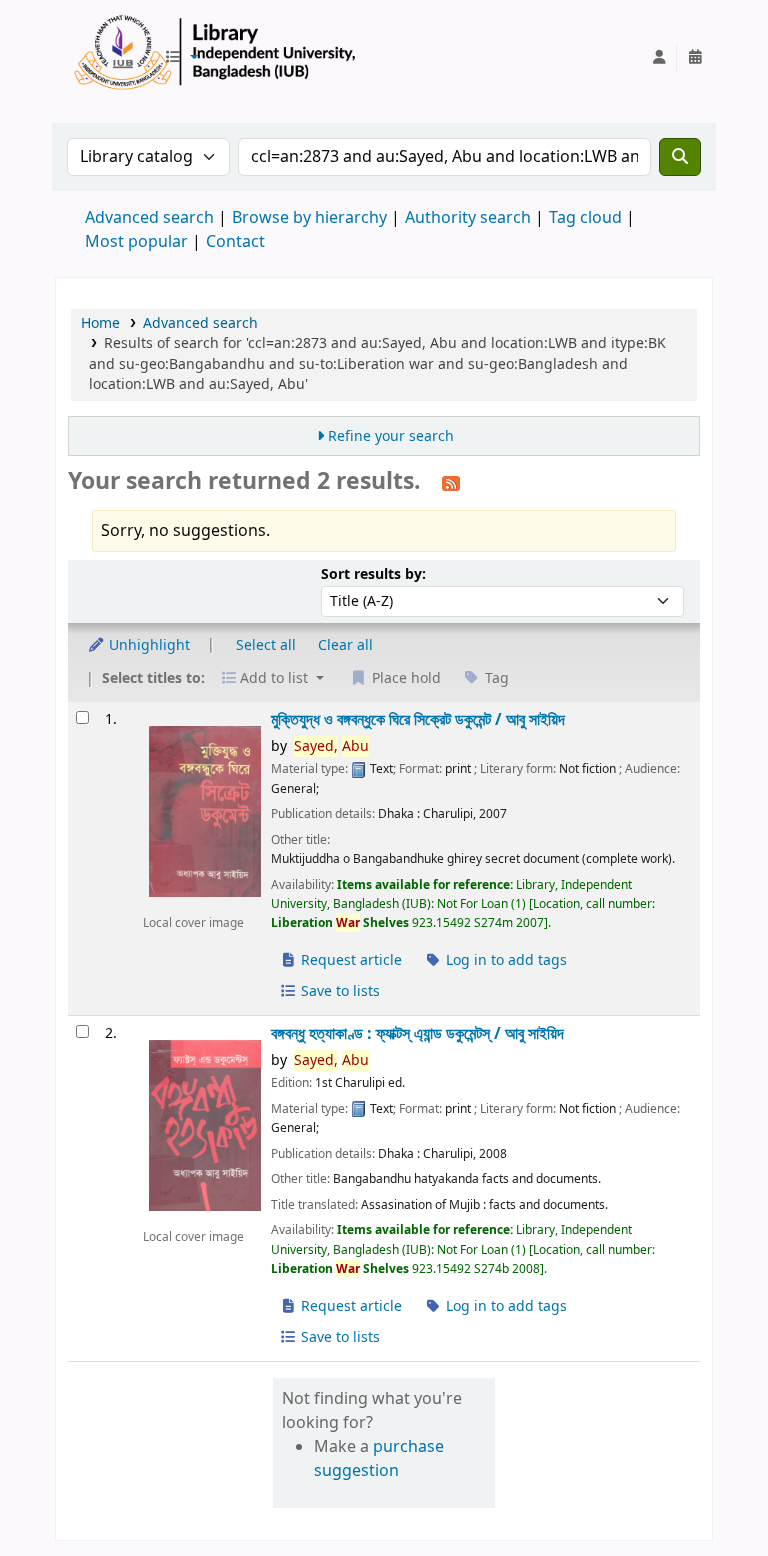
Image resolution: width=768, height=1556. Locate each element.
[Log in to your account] (659, 58)
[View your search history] (695, 58)
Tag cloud (585, 218)
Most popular (136, 242)
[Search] (680, 157)
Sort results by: (373, 574)
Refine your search (391, 436)
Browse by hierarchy (309, 218)
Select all (266, 645)
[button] (181, 58)
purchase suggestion (379, 1459)
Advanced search (149, 218)
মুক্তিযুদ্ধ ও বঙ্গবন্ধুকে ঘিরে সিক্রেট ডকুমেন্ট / (418, 719)
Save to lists (338, 991)
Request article (349, 960)
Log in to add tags (504, 960)
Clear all (345, 645)
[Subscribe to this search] (451, 483)
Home (100, 323)
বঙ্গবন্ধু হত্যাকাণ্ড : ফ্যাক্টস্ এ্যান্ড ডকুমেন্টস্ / (417, 1033)
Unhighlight (147, 645)
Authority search (468, 218)
